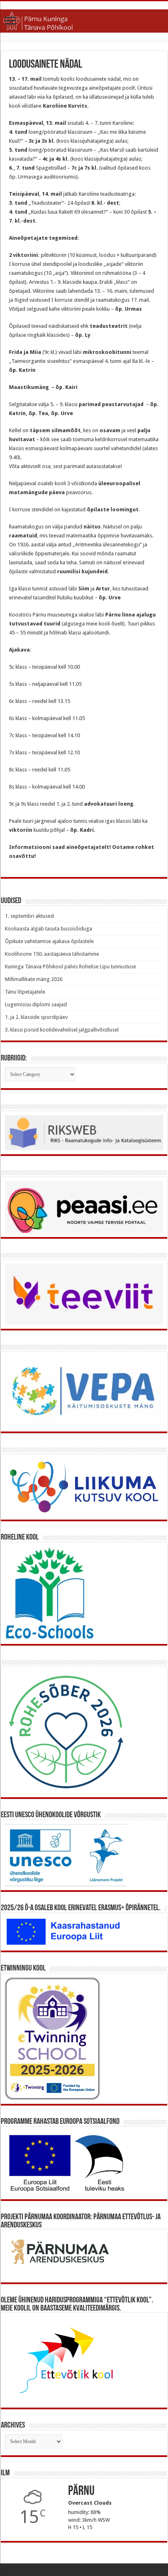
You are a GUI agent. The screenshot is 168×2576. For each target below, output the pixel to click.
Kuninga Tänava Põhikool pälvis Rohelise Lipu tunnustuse (71, 967)
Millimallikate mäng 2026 (34, 979)
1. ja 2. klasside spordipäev (36, 1017)
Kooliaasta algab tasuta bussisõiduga (49, 929)
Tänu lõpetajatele (25, 992)
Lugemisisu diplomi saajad (36, 1004)
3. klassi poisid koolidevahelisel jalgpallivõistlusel (62, 1030)
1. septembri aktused (29, 916)
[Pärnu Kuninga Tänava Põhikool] (84, 20)
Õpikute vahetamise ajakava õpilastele (49, 941)
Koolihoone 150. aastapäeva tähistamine (52, 954)
